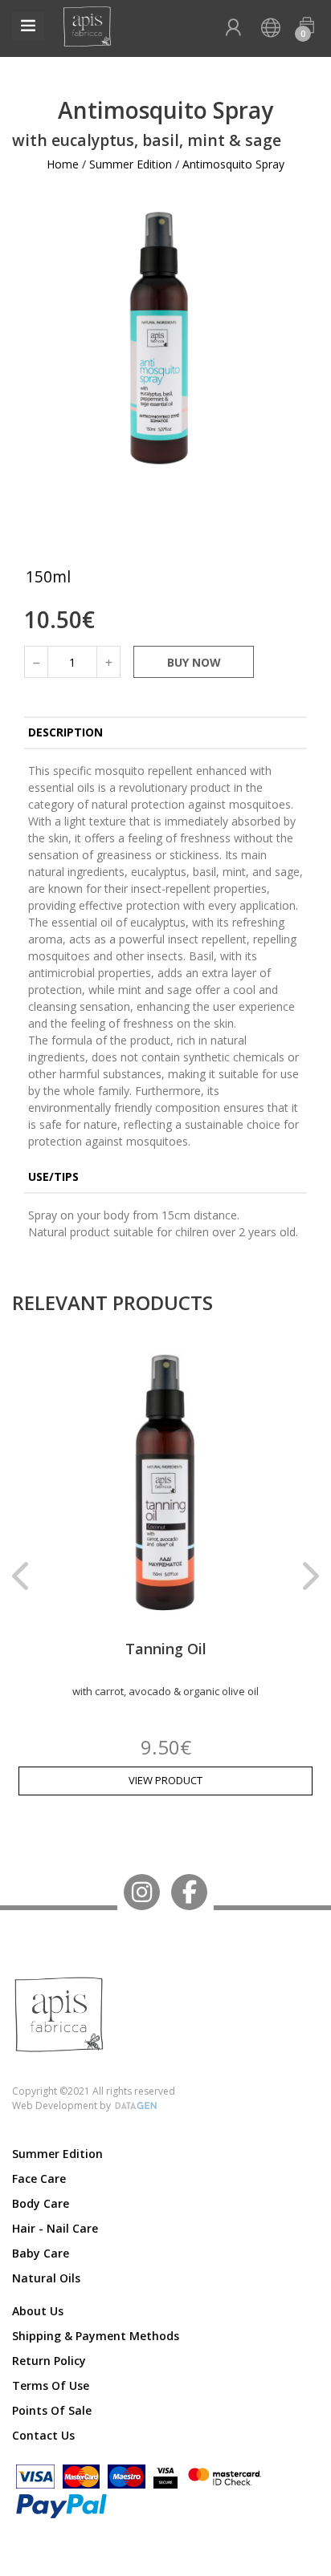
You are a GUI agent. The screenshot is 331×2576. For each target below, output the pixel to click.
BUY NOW (194, 662)
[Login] (233, 28)
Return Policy (49, 2361)
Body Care (41, 2203)
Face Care (39, 2178)
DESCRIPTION (65, 732)
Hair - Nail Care (55, 2228)
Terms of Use (51, 2385)
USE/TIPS (53, 1176)
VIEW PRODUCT (165, 1780)
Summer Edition (131, 164)
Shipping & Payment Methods (96, 2336)
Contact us (43, 2435)
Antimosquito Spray (233, 164)
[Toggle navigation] (28, 26)
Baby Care (41, 2253)
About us (38, 2311)
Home (63, 164)
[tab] (165, 734)
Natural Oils (46, 2278)
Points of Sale (52, 2410)
